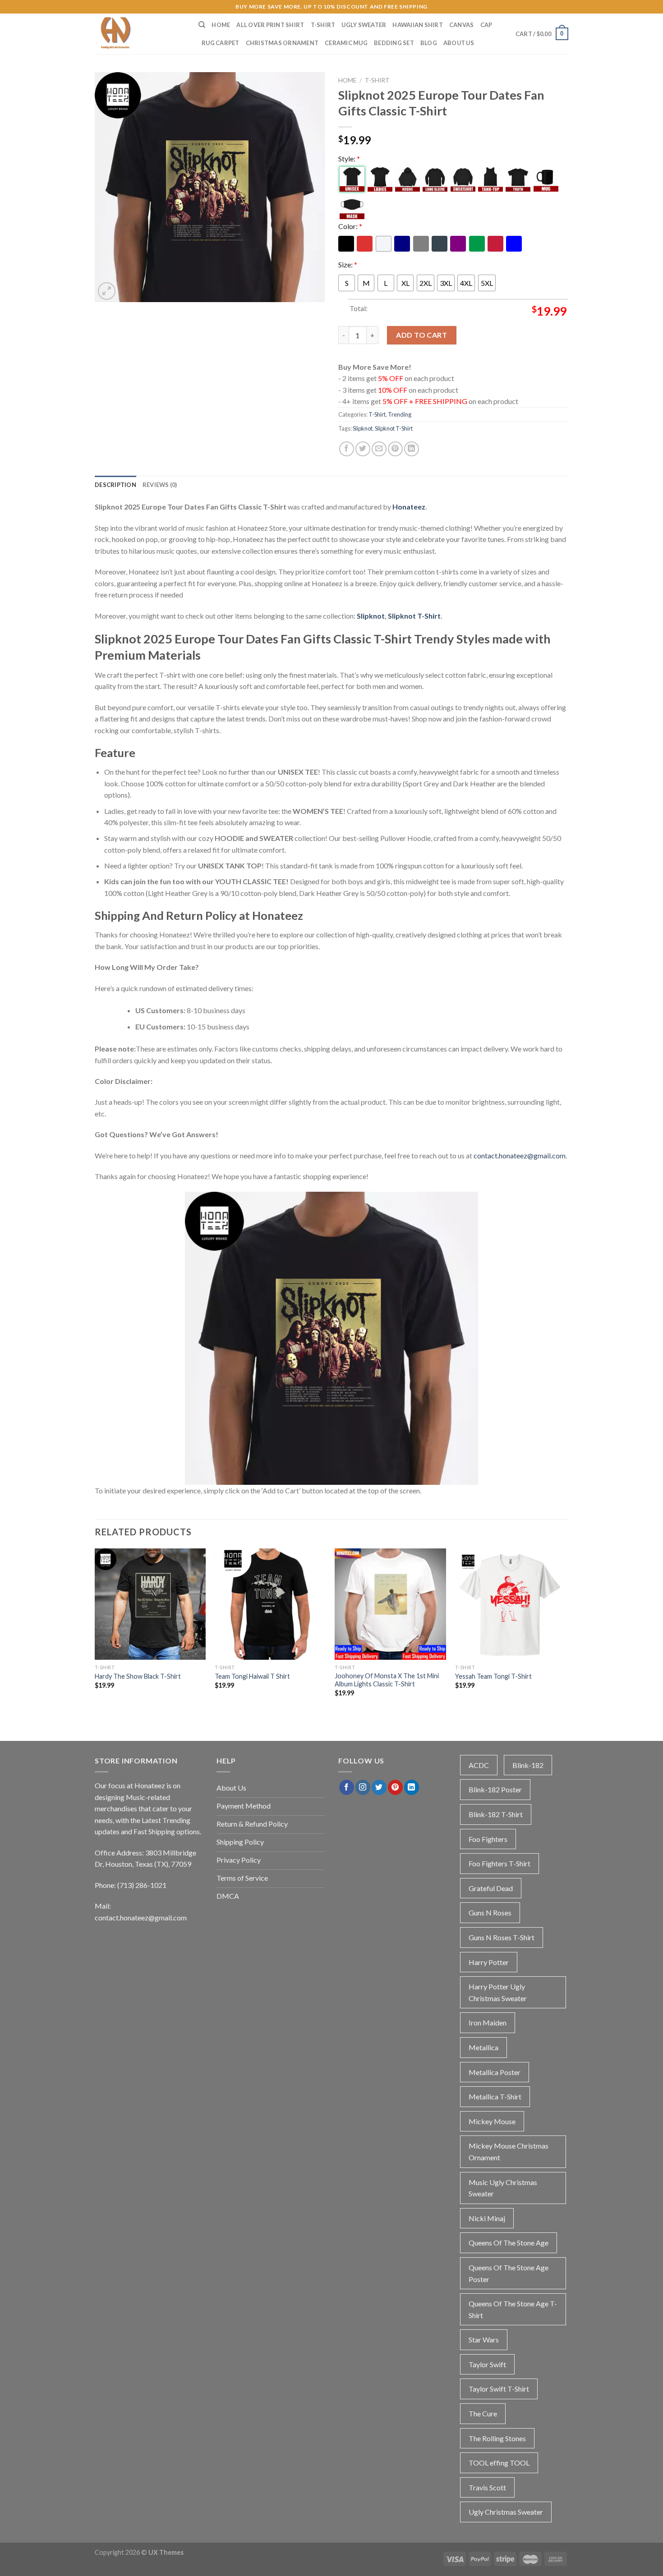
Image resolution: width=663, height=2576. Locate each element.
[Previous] (95, 1635)
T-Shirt (323, 25)
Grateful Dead (491, 1888)
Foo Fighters (488, 1839)
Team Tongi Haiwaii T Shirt (252, 1676)
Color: (350, 226)
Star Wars (484, 2340)
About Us (459, 43)
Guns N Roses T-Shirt (502, 1937)
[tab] (115, 485)
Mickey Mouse (492, 2121)
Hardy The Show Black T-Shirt (138, 1676)
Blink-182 (528, 1765)
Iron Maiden (488, 2023)
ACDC (479, 1765)
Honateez (409, 507)
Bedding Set (394, 43)
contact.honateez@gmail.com (520, 1155)
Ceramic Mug (346, 43)
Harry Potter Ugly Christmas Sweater (498, 1992)
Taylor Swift (487, 2364)
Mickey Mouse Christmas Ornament (509, 2151)
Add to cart (421, 335)
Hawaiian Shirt (418, 25)
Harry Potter (489, 1962)
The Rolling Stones (497, 2438)
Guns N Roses (490, 1912)
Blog (429, 43)
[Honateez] (140, 34)
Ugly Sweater (364, 25)
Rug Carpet (221, 43)
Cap (486, 25)
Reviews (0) (160, 485)
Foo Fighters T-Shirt (500, 1863)
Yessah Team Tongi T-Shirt (493, 1676)
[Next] (566, 1635)
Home (221, 25)
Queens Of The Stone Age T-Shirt (513, 2309)
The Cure (483, 2413)
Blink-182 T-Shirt (496, 1814)
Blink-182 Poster (495, 1789)
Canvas (462, 25)
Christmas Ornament (282, 43)
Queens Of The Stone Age (509, 2243)
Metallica (483, 2047)
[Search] (202, 25)
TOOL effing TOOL (499, 2463)
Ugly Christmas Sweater (506, 2512)
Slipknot (363, 428)
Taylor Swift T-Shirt (499, 2389)
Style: (349, 158)
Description (115, 485)
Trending (400, 414)
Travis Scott (487, 2487)
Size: (348, 264)
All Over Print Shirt (270, 25)
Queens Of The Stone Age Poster (509, 2273)
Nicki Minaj (487, 2218)
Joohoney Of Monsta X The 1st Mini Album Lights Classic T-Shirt (387, 1680)
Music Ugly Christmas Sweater (503, 2188)
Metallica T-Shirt (495, 2096)
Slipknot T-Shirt (394, 428)
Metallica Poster (495, 2072)
